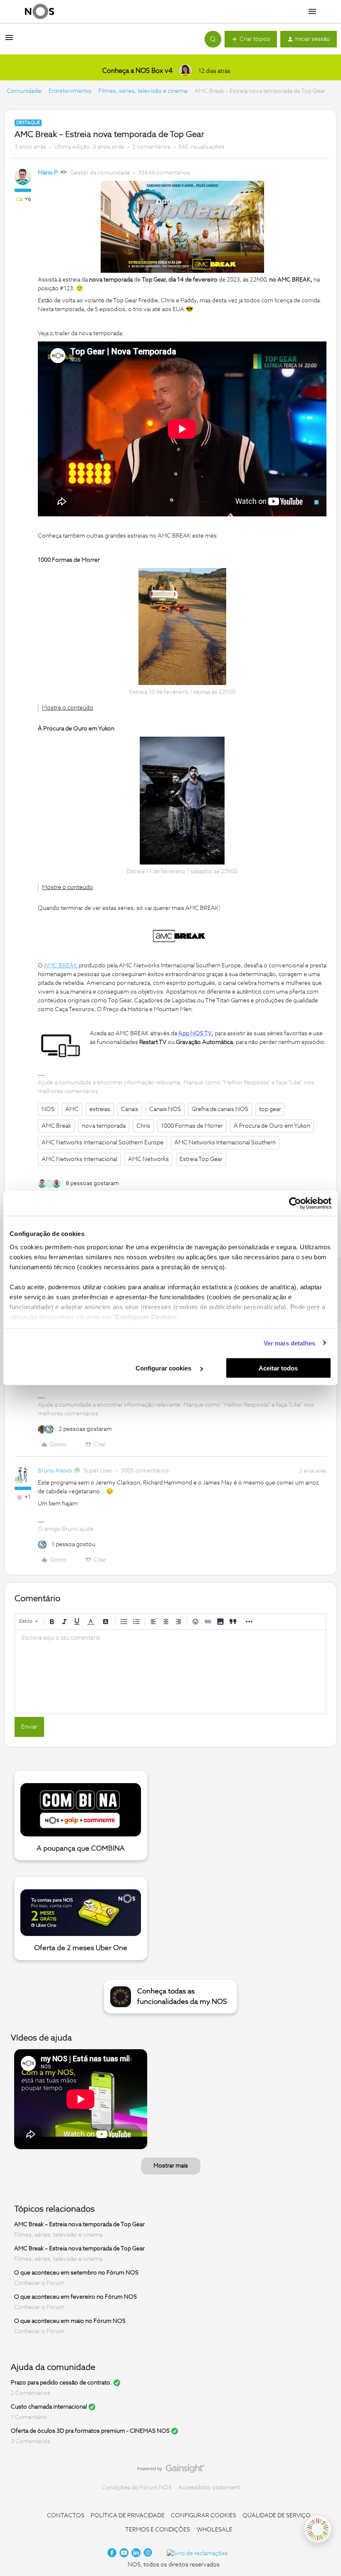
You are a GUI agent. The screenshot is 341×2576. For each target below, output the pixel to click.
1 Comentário (29, 2417)
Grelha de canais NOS (220, 1109)
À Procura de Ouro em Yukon (272, 1126)
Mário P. (48, 173)
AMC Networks (148, 1159)
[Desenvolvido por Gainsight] (171, 2471)
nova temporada (104, 1126)
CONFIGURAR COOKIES (204, 2516)
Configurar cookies (164, 1368)
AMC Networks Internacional (79, 1159)
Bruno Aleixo (55, 1471)
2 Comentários (31, 2393)
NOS (48, 1109)
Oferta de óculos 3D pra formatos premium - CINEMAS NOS (90, 2431)
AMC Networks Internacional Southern (225, 1143)
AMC (72, 1109)
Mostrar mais (171, 2166)
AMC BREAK (61, 966)
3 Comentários (31, 2441)
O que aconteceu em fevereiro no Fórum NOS (75, 2297)
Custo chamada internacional (49, 2407)
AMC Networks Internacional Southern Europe (103, 1143)
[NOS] (40, 12)
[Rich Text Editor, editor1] (170, 1672)
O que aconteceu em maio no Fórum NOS (70, 2321)
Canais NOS (165, 1109)
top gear (270, 1109)
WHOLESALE (215, 2530)
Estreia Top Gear (201, 1159)
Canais (130, 1109)
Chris (143, 1126)
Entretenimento (70, 91)
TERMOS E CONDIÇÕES (158, 2530)
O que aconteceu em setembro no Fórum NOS (76, 2273)
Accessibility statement (209, 2488)
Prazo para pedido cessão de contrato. (61, 2383)
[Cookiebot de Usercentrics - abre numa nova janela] (295, 1203)
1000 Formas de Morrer (192, 1126)
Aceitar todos (278, 1368)
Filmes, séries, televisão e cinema (143, 91)
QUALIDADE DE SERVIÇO (277, 2516)
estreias (100, 1109)
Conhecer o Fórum (39, 2283)
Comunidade (24, 91)
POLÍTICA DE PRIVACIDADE (128, 2516)
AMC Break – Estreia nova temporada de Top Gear (79, 2225)
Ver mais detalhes (290, 1343)
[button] (9, 41)
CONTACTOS (66, 2516)
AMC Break (56, 1126)
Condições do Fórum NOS (137, 2488)
